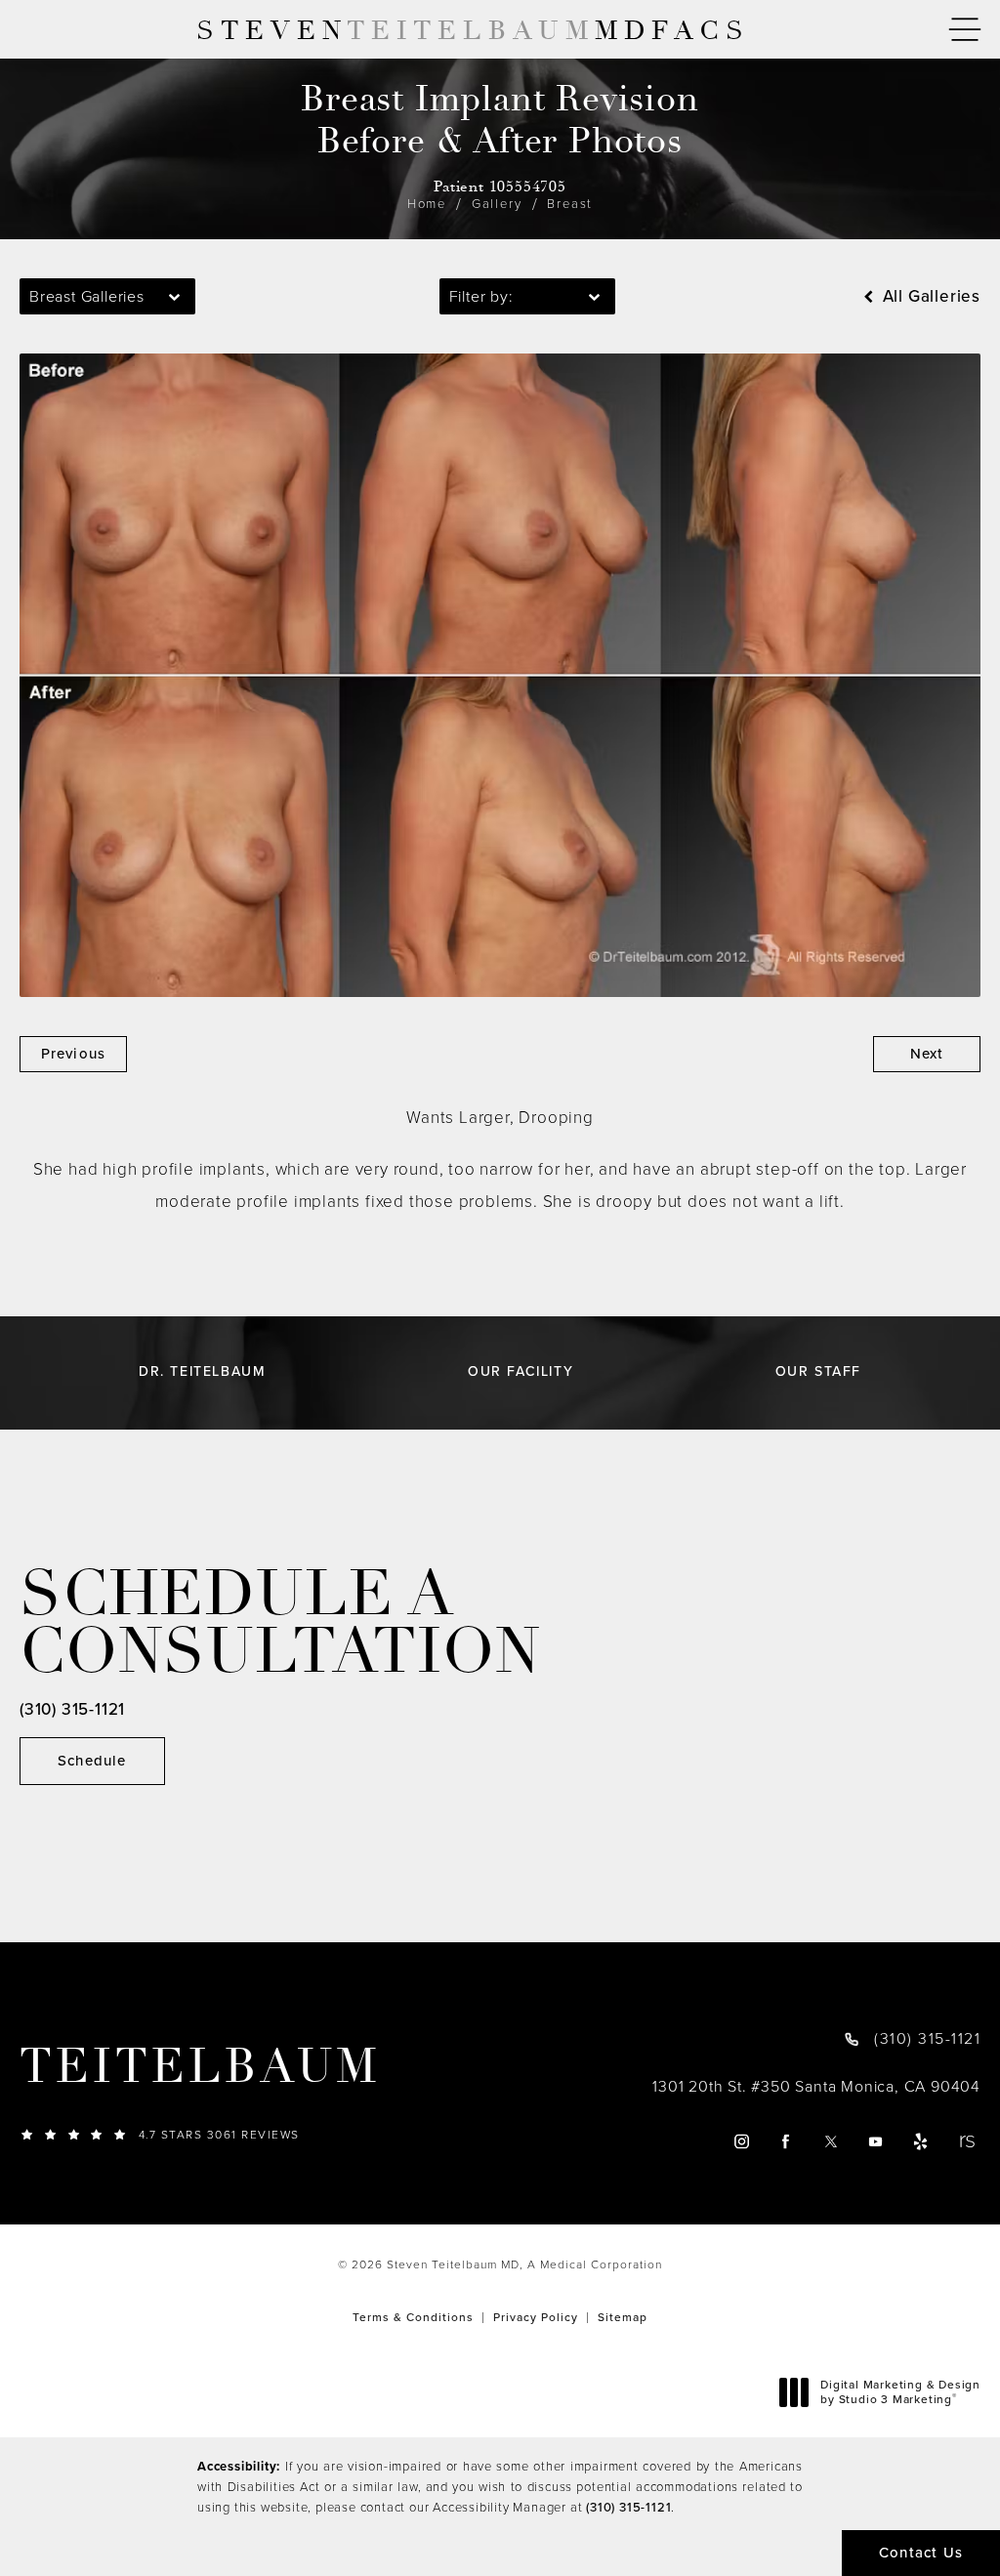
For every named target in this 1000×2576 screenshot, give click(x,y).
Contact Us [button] (921, 2553)
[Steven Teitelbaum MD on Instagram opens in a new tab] (741, 2142)
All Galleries (929, 296)
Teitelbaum (200, 2067)
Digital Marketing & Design (900, 2393)
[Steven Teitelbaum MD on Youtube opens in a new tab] (876, 2142)
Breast (570, 204)
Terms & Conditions (413, 2317)
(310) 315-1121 (628, 2507)
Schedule (92, 1761)
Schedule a (280, 1624)
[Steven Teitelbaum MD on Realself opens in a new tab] (966, 2142)
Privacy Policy (536, 2317)
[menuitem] (741, 2142)
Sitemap (623, 2317)
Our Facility (521, 1372)
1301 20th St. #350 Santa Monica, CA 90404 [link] (816, 2087)
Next (927, 1054)
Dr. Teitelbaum (202, 1372)
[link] (305, 2134)
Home (427, 204)
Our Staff (818, 1372)
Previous (74, 1054)
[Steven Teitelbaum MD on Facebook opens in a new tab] (787, 2142)
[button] (965, 30)
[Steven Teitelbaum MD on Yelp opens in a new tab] (921, 2142)
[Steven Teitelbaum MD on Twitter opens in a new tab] (832, 2142)
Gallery (497, 204)
